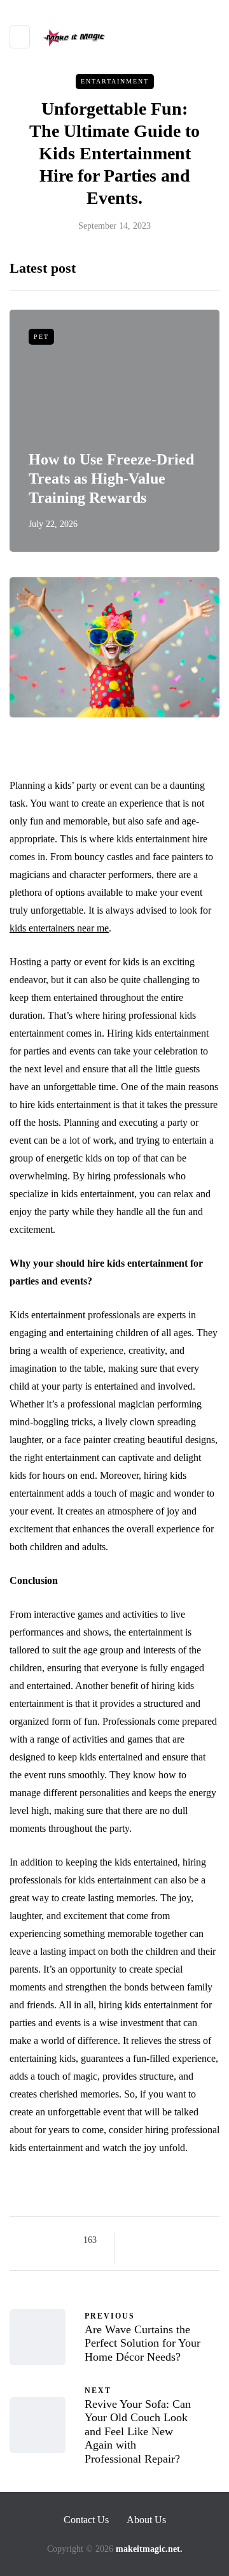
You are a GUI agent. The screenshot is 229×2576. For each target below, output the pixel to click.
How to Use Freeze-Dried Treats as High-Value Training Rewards (111, 479)
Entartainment (115, 81)
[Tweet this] (151, 2240)
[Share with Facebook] (135, 2240)
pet (41, 337)
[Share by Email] (151, 2256)
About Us (146, 2520)
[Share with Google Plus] (167, 2240)
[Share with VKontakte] (135, 2256)
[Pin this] (199, 2240)
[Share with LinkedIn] (183, 2240)
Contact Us (86, 2520)
